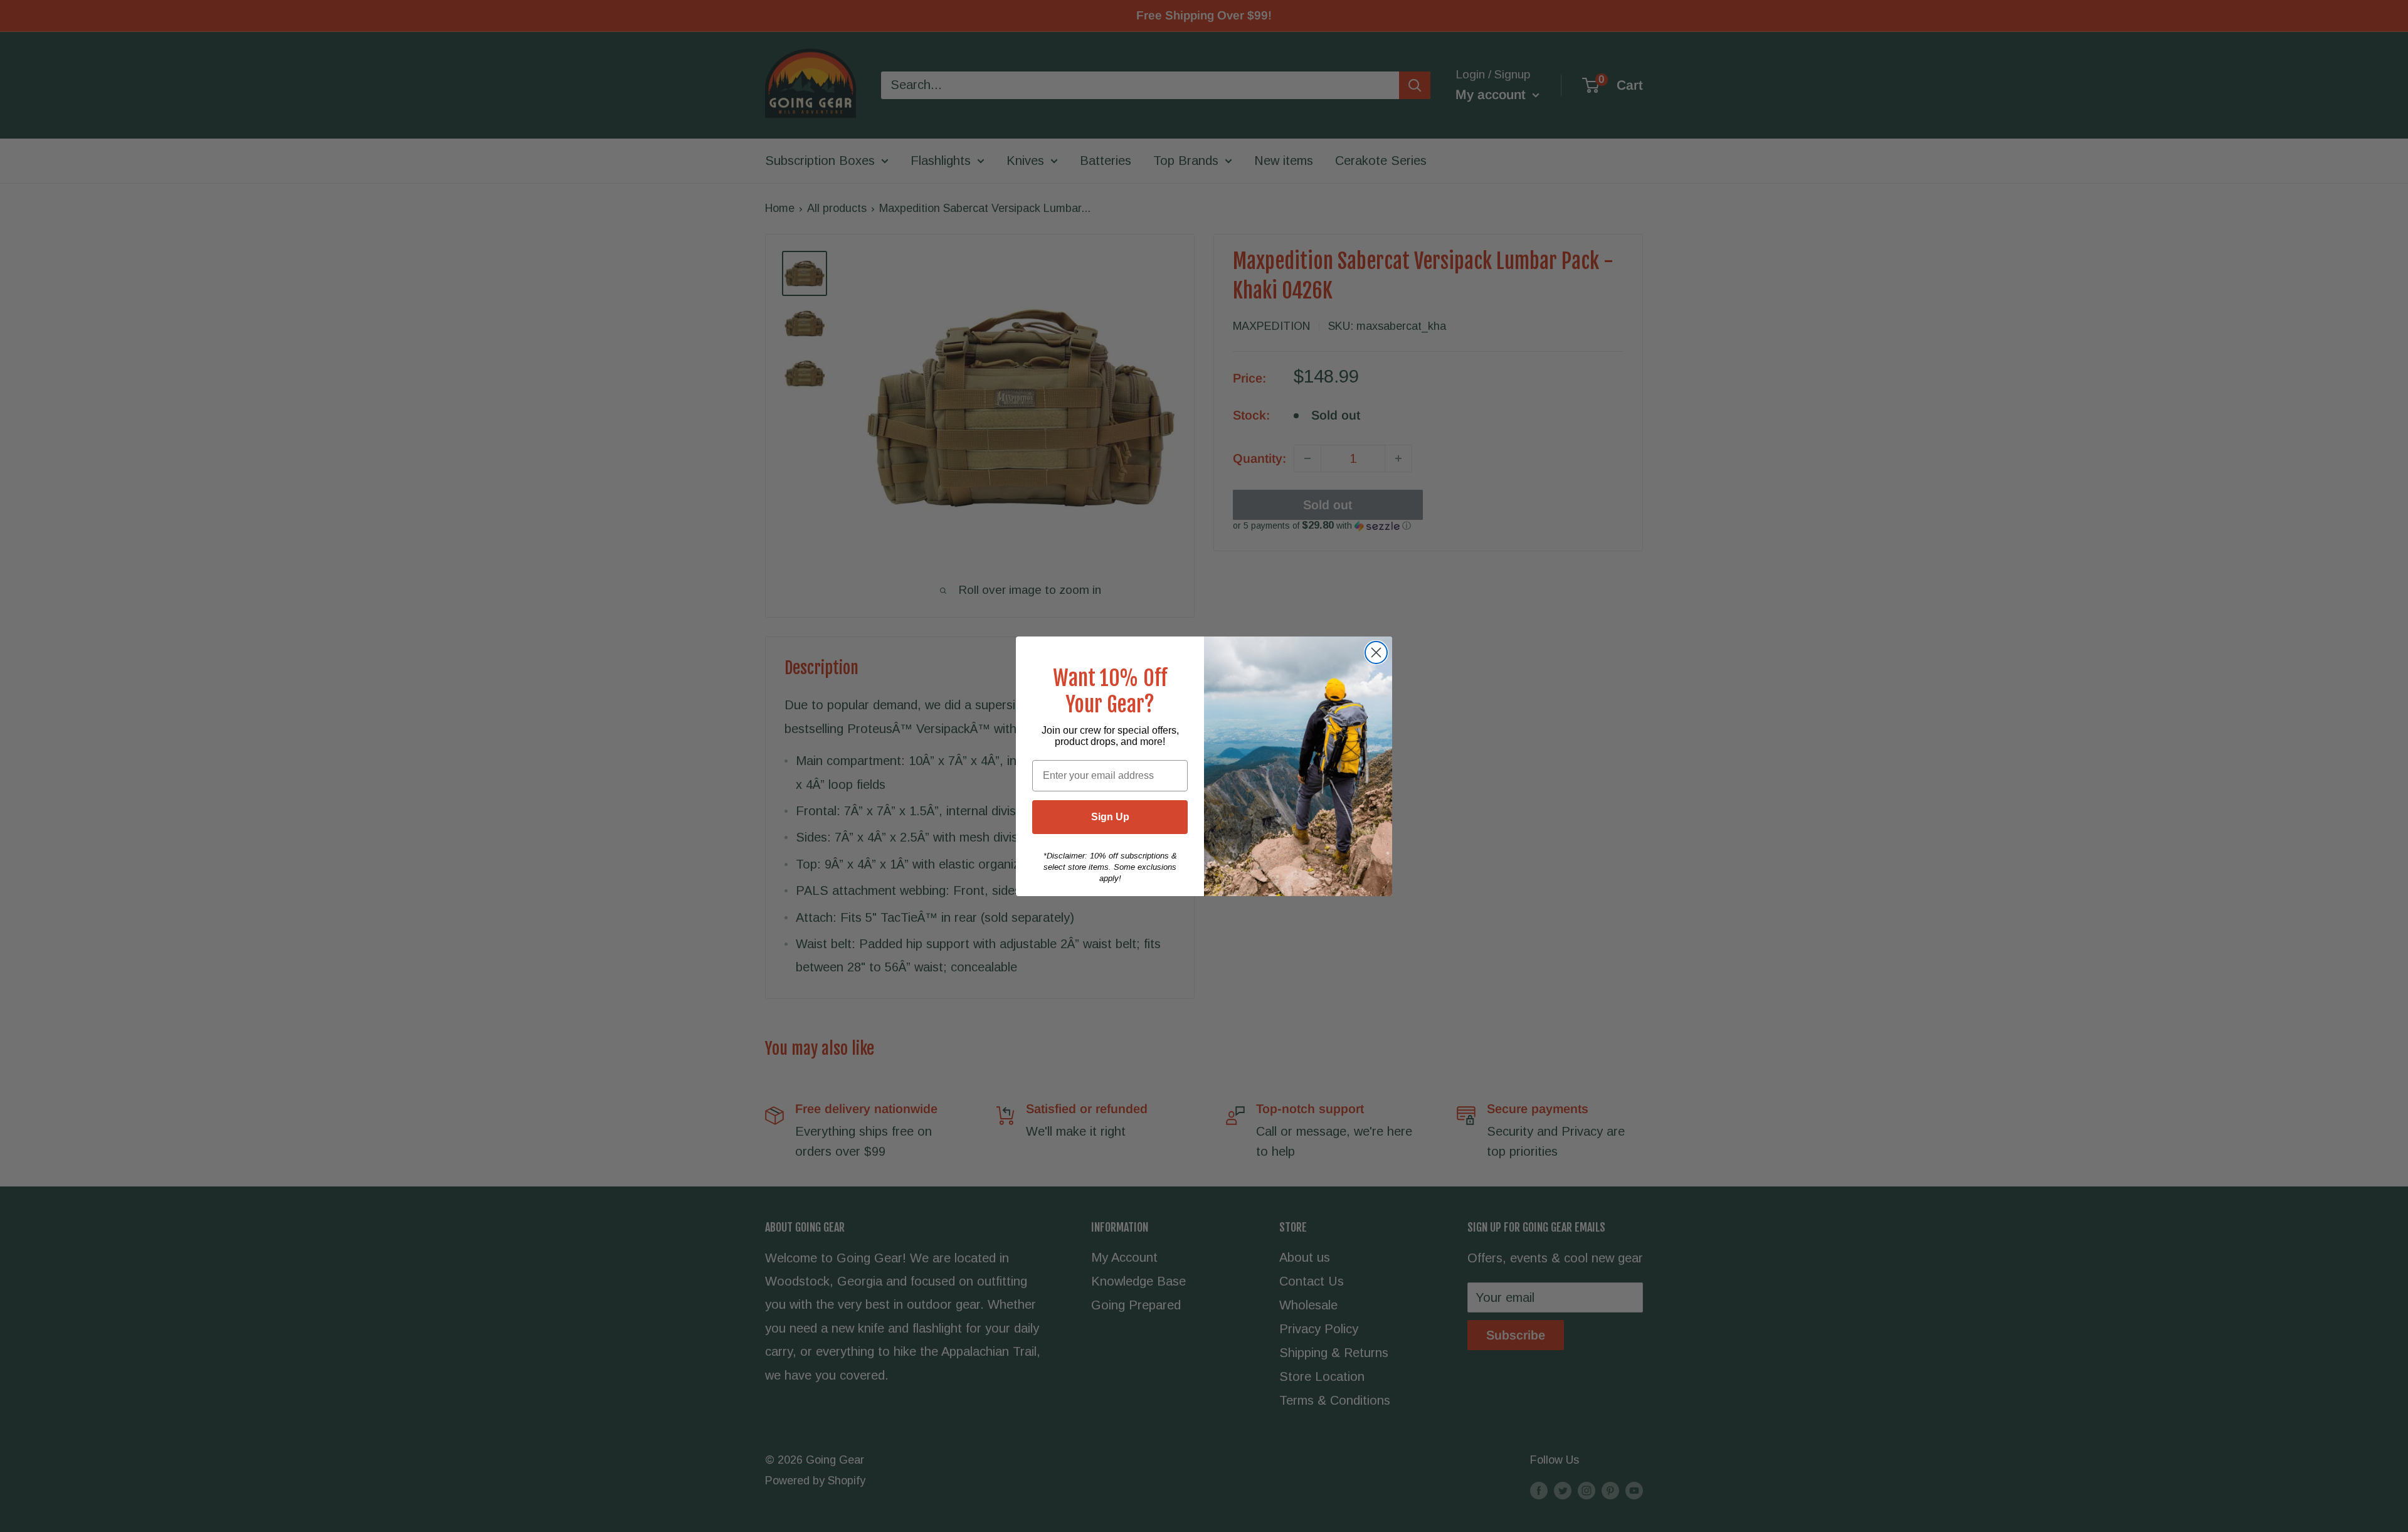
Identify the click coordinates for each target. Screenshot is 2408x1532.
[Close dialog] (1376, 652)
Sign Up (1110, 817)
